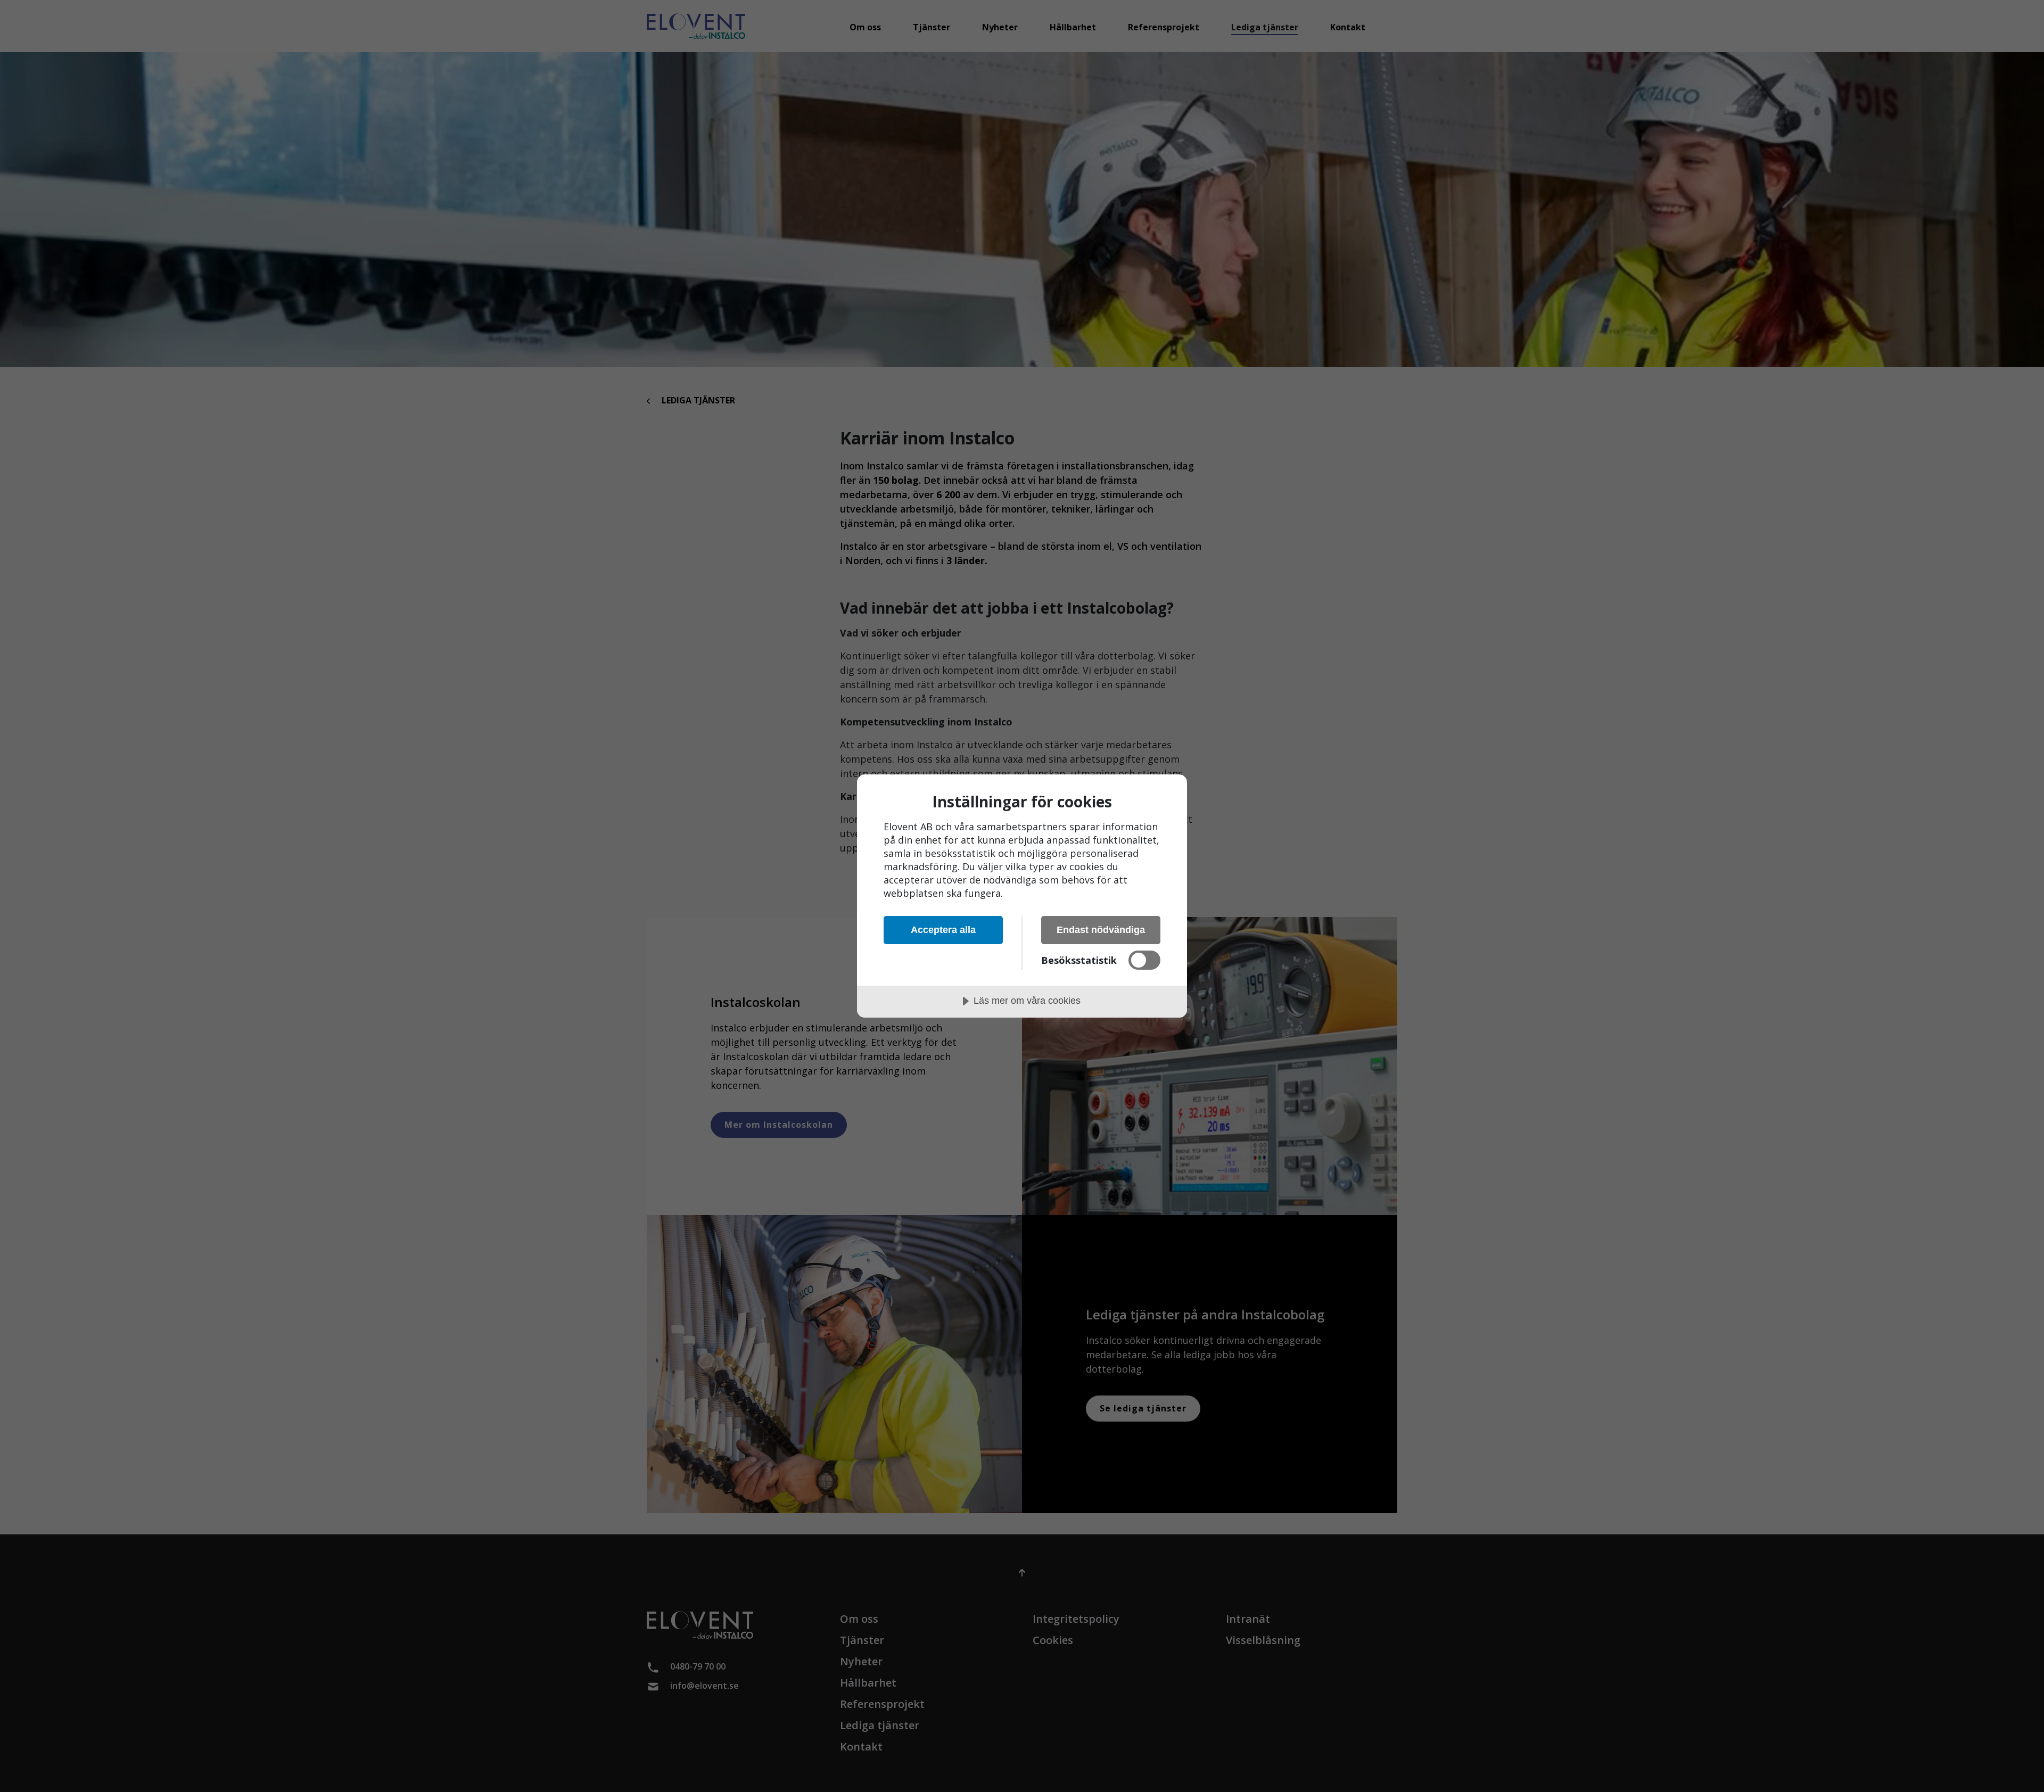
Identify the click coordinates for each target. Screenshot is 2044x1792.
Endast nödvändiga (1101, 930)
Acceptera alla (943, 930)
